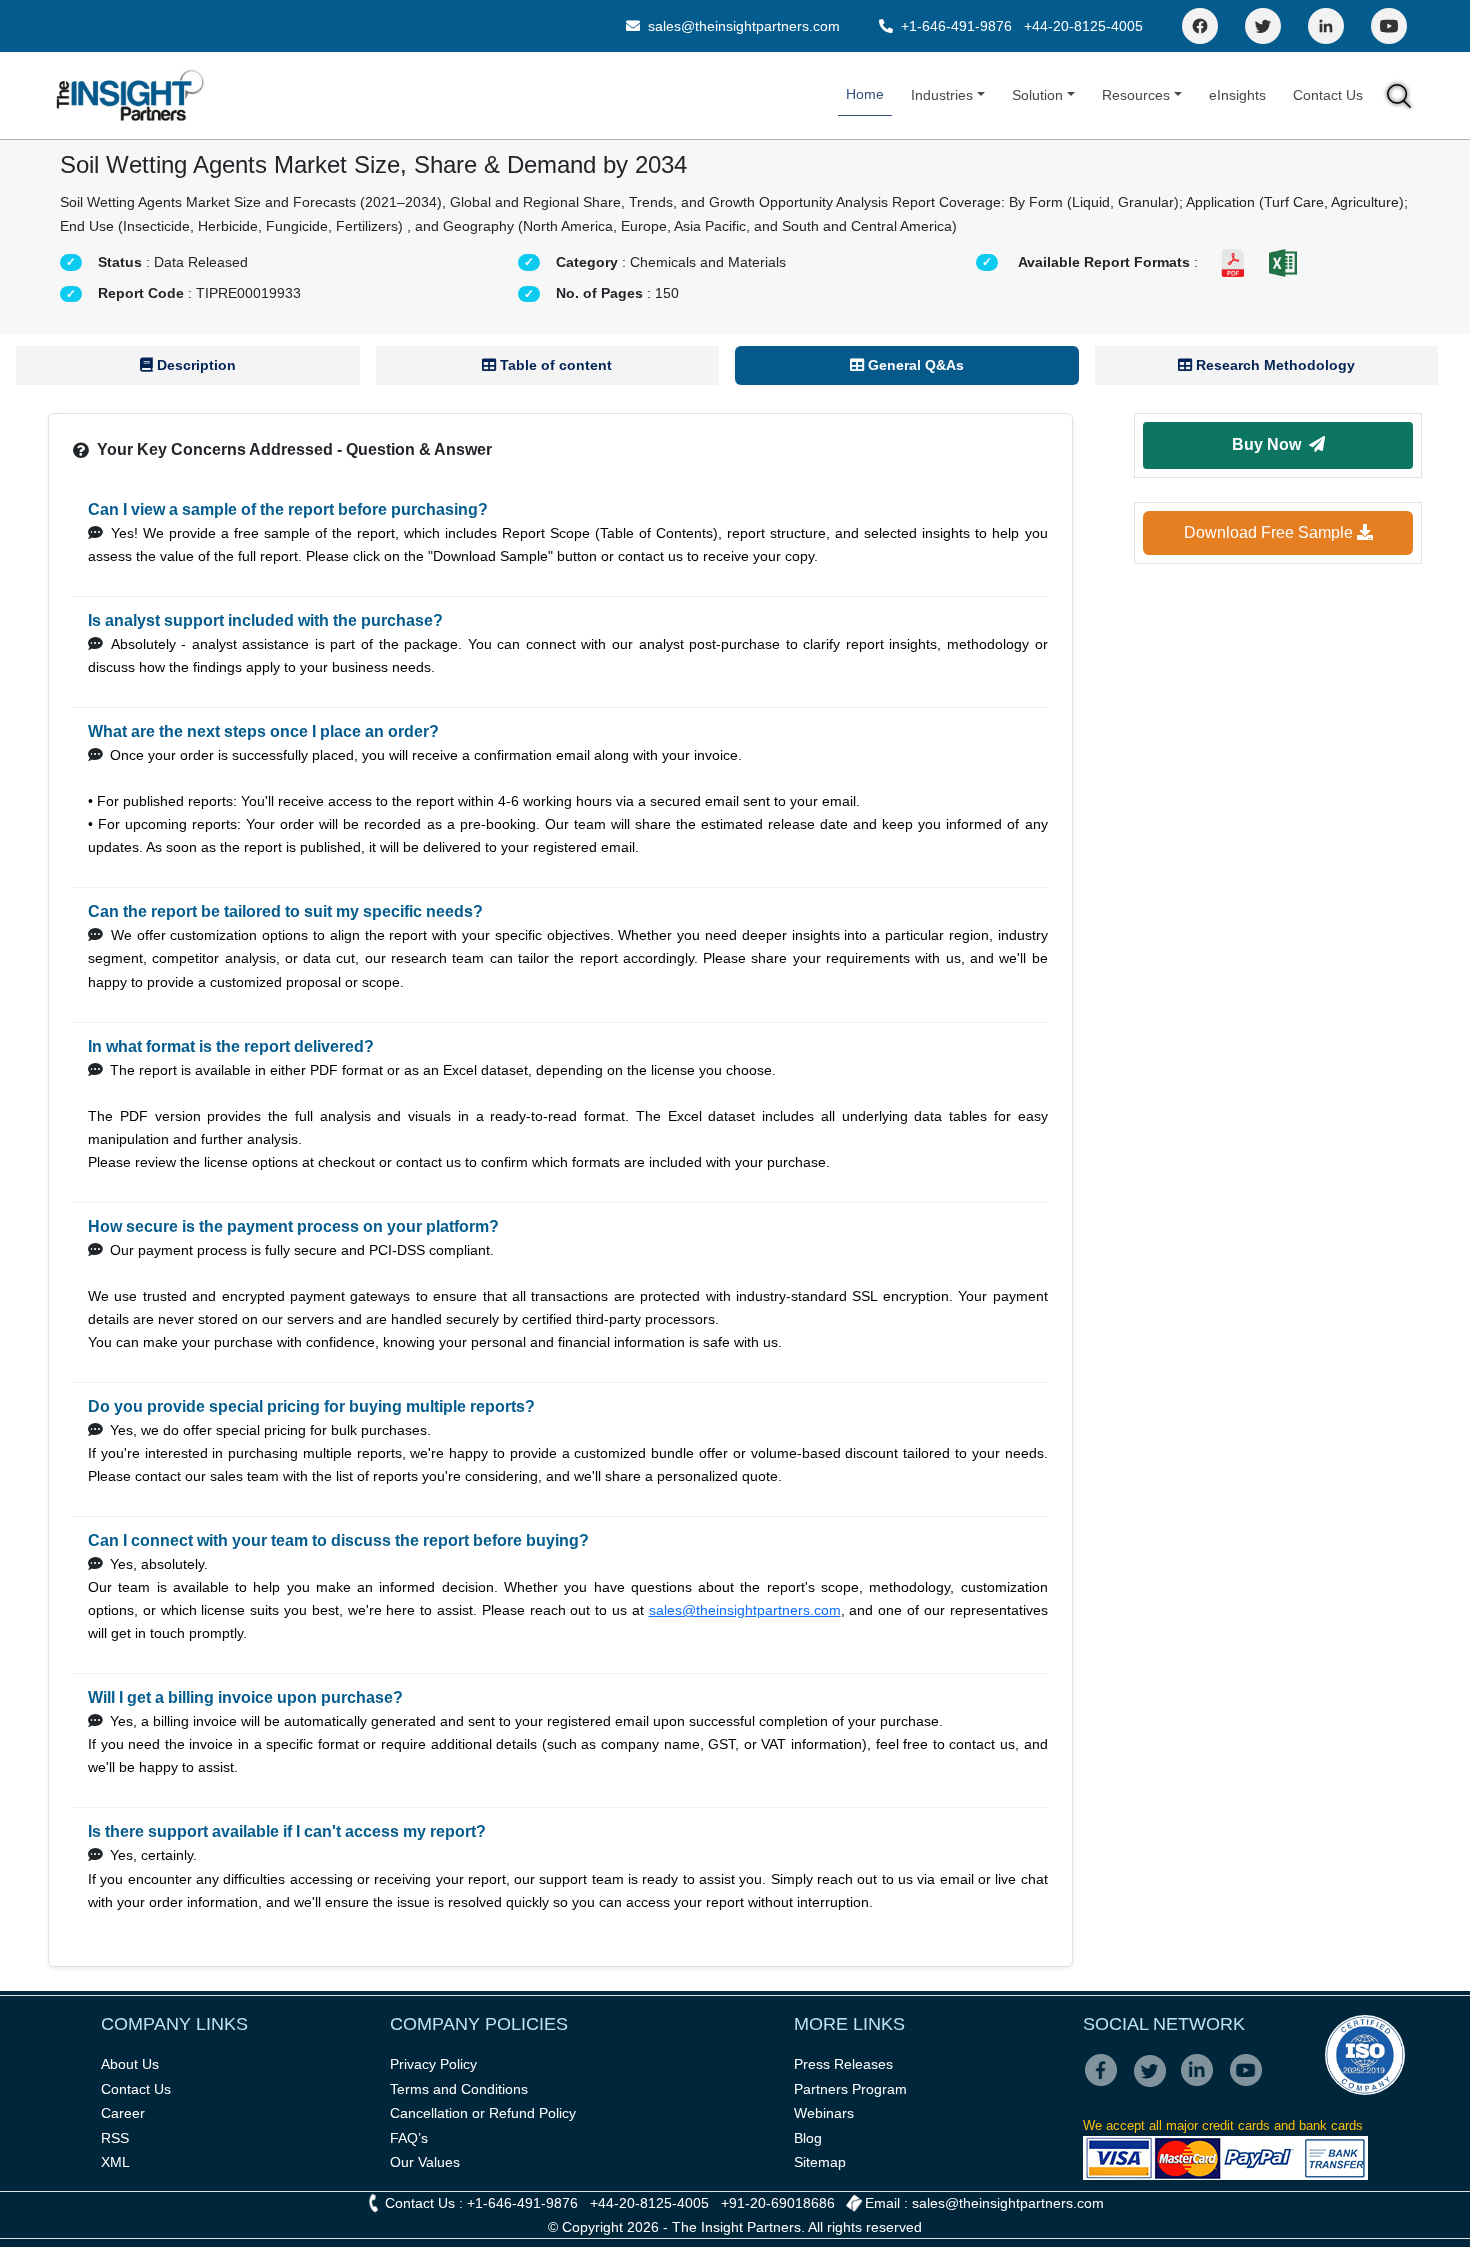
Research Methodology (1273, 365)
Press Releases (843, 2064)
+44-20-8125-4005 (1083, 26)
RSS (115, 2138)
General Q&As (914, 365)
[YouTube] (1389, 26)
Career (123, 2113)
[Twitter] (1263, 26)
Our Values (425, 2162)
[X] (1155, 2084)
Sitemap (820, 2162)
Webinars (824, 2113)
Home (865, 94)
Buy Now (1270, 444)
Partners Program (850, 2089)
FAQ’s (409, 2138)
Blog (808, 2138)
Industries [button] (942, 95)
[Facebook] (1200, 26)
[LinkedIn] (1326, 26)
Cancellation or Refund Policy (483, 2113)
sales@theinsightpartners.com (742, 26)
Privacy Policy (433, 2064)
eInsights (1237, 95)
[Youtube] (1250, 2084)
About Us (130, 2064)
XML (115, 2162)
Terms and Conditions (459, 2089)
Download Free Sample (1270, 532)
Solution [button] (1037, 95)
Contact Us (1328, 95)
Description (194, 365)
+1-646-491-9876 (956, 26)
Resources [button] (1136, 95)
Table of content (554, 365)
